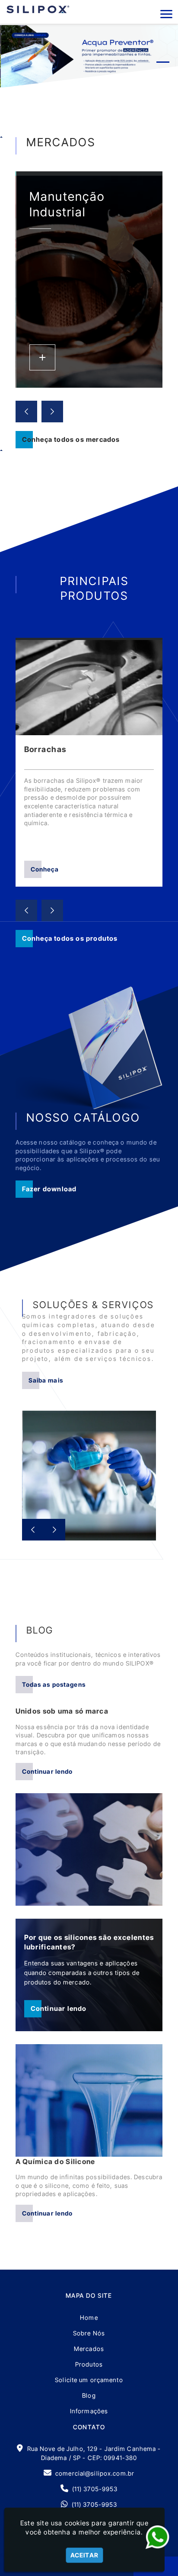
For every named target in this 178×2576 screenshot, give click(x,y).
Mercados (89, 2349)
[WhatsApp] (157, 2537)
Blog (89, 2395)
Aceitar (84, 2555)
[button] (166, 14)
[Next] (52, 412)
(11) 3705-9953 (95, 2489)
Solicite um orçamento (89, 2380)
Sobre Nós (89, 2333)
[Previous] (26, 412)
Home (89, 2317)
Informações (89, 2411)
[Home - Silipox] (38, 9)
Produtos (89, 2364)
